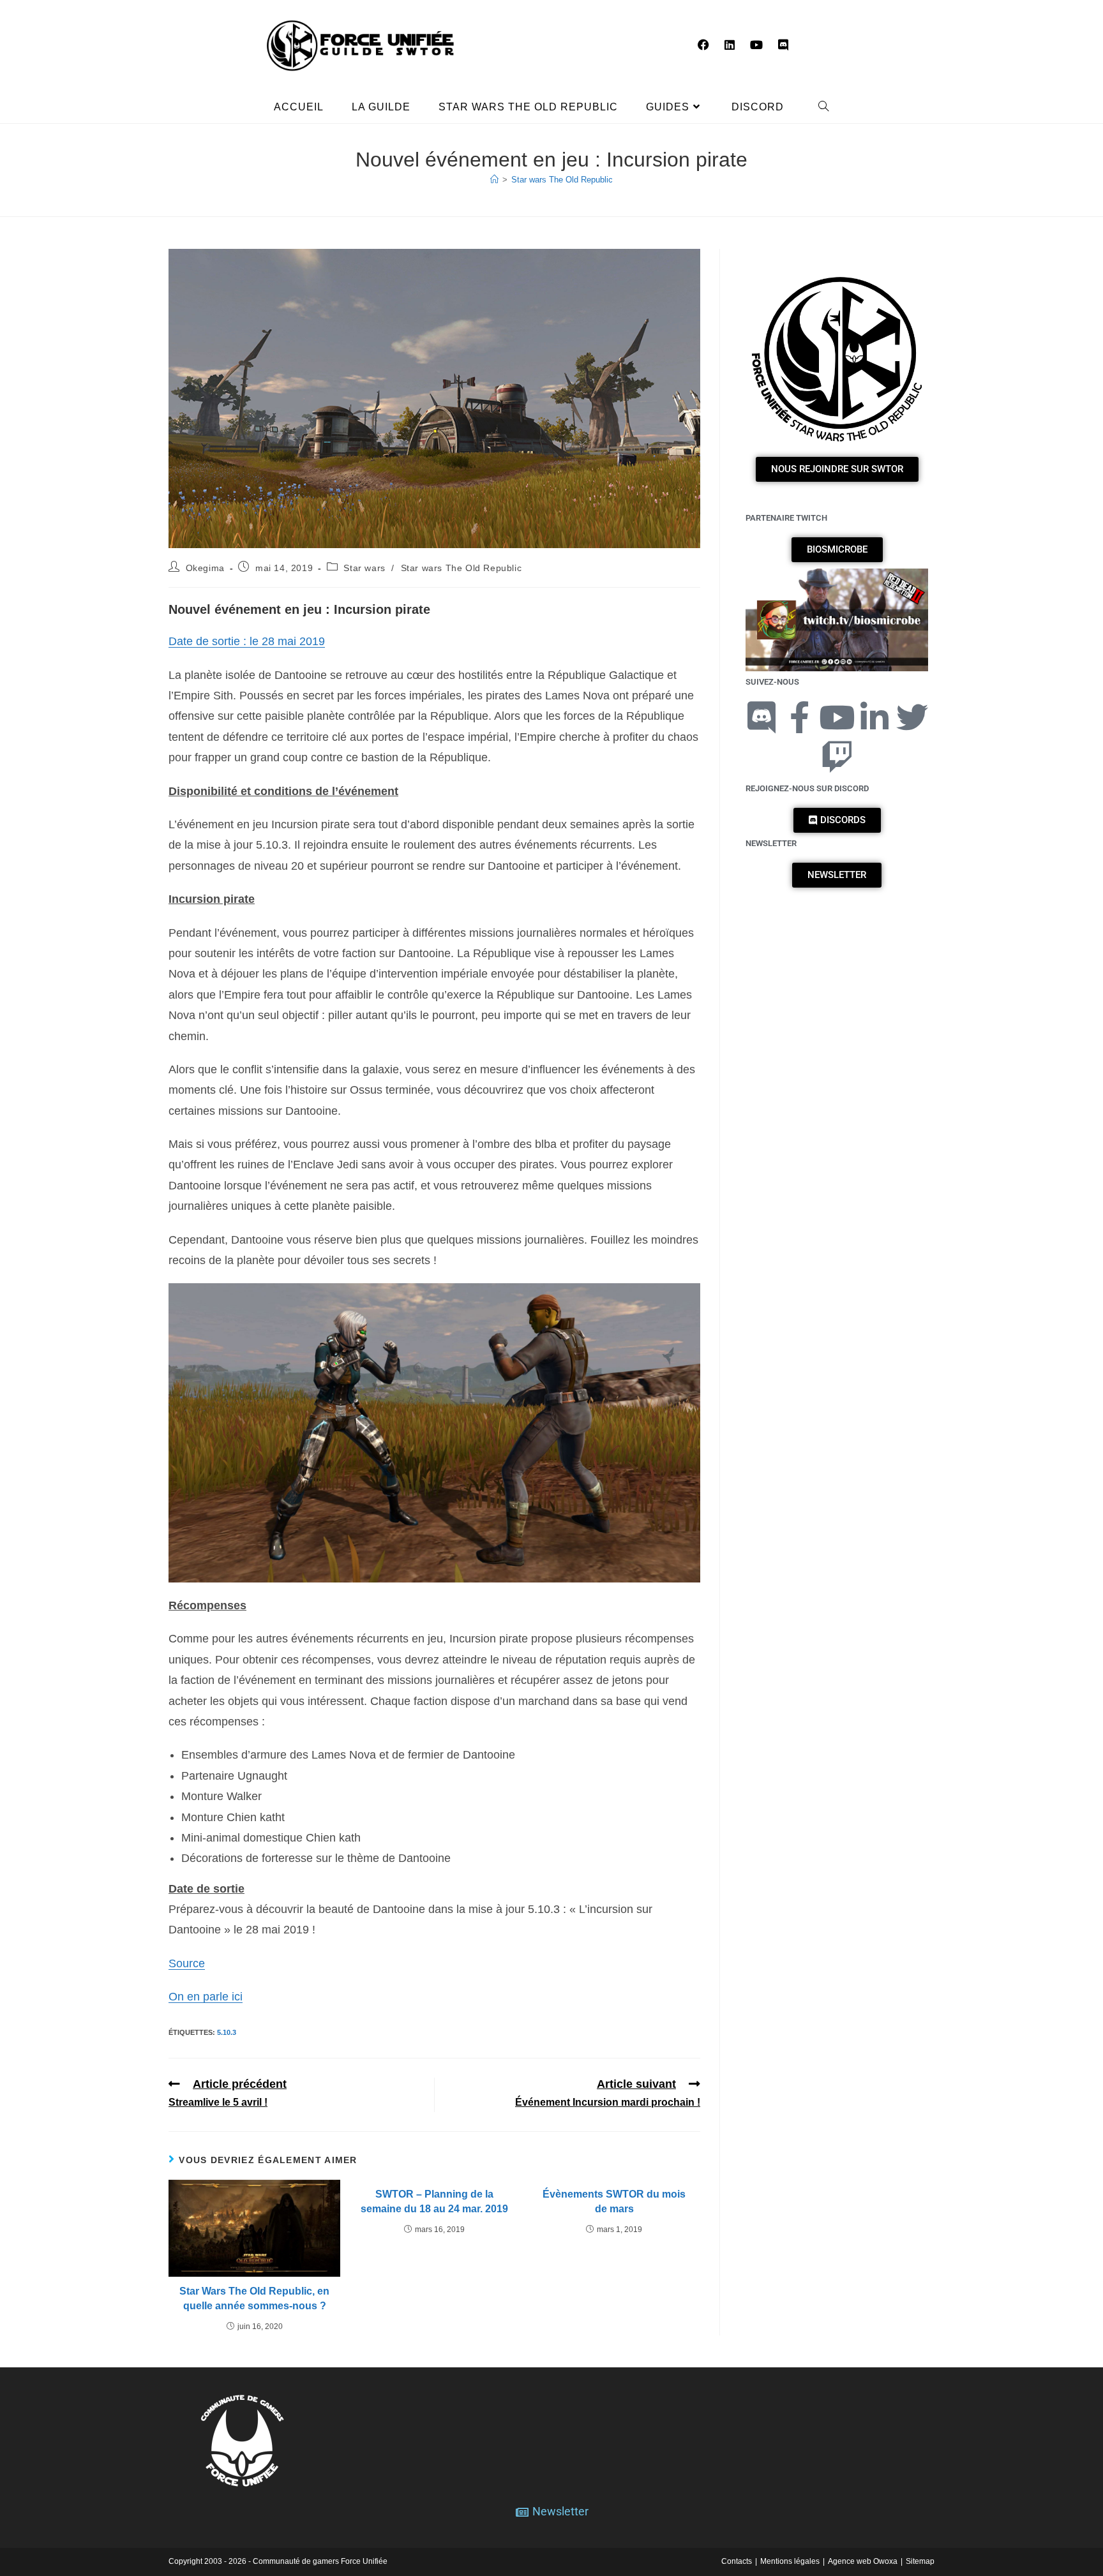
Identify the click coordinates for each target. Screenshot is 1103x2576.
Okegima (205, 568)
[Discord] (762, 717)
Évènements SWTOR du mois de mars (614, 2201)
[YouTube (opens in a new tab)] (756, 45)
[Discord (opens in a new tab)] (783, 45)
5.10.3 (227, 2032)
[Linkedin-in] (874, 717)
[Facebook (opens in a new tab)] (703, 45)
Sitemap (920, 2561)
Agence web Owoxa (863, 2561)
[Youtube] (837, 717)
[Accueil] (494, 180)
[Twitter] (912, 717)
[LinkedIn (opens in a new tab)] (730, 45)
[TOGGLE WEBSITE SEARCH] (824, 107)
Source (187, 1963)
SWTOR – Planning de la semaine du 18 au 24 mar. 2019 (434, 2201)
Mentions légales (790, 2561)
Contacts (737, 2561)
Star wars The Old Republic (562, 180)
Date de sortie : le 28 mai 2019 (247, 641)
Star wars (364, 568)
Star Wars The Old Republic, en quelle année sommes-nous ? (254, 2298)
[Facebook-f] (799, 717)
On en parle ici (206, 1997)
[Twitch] (837, 757)
